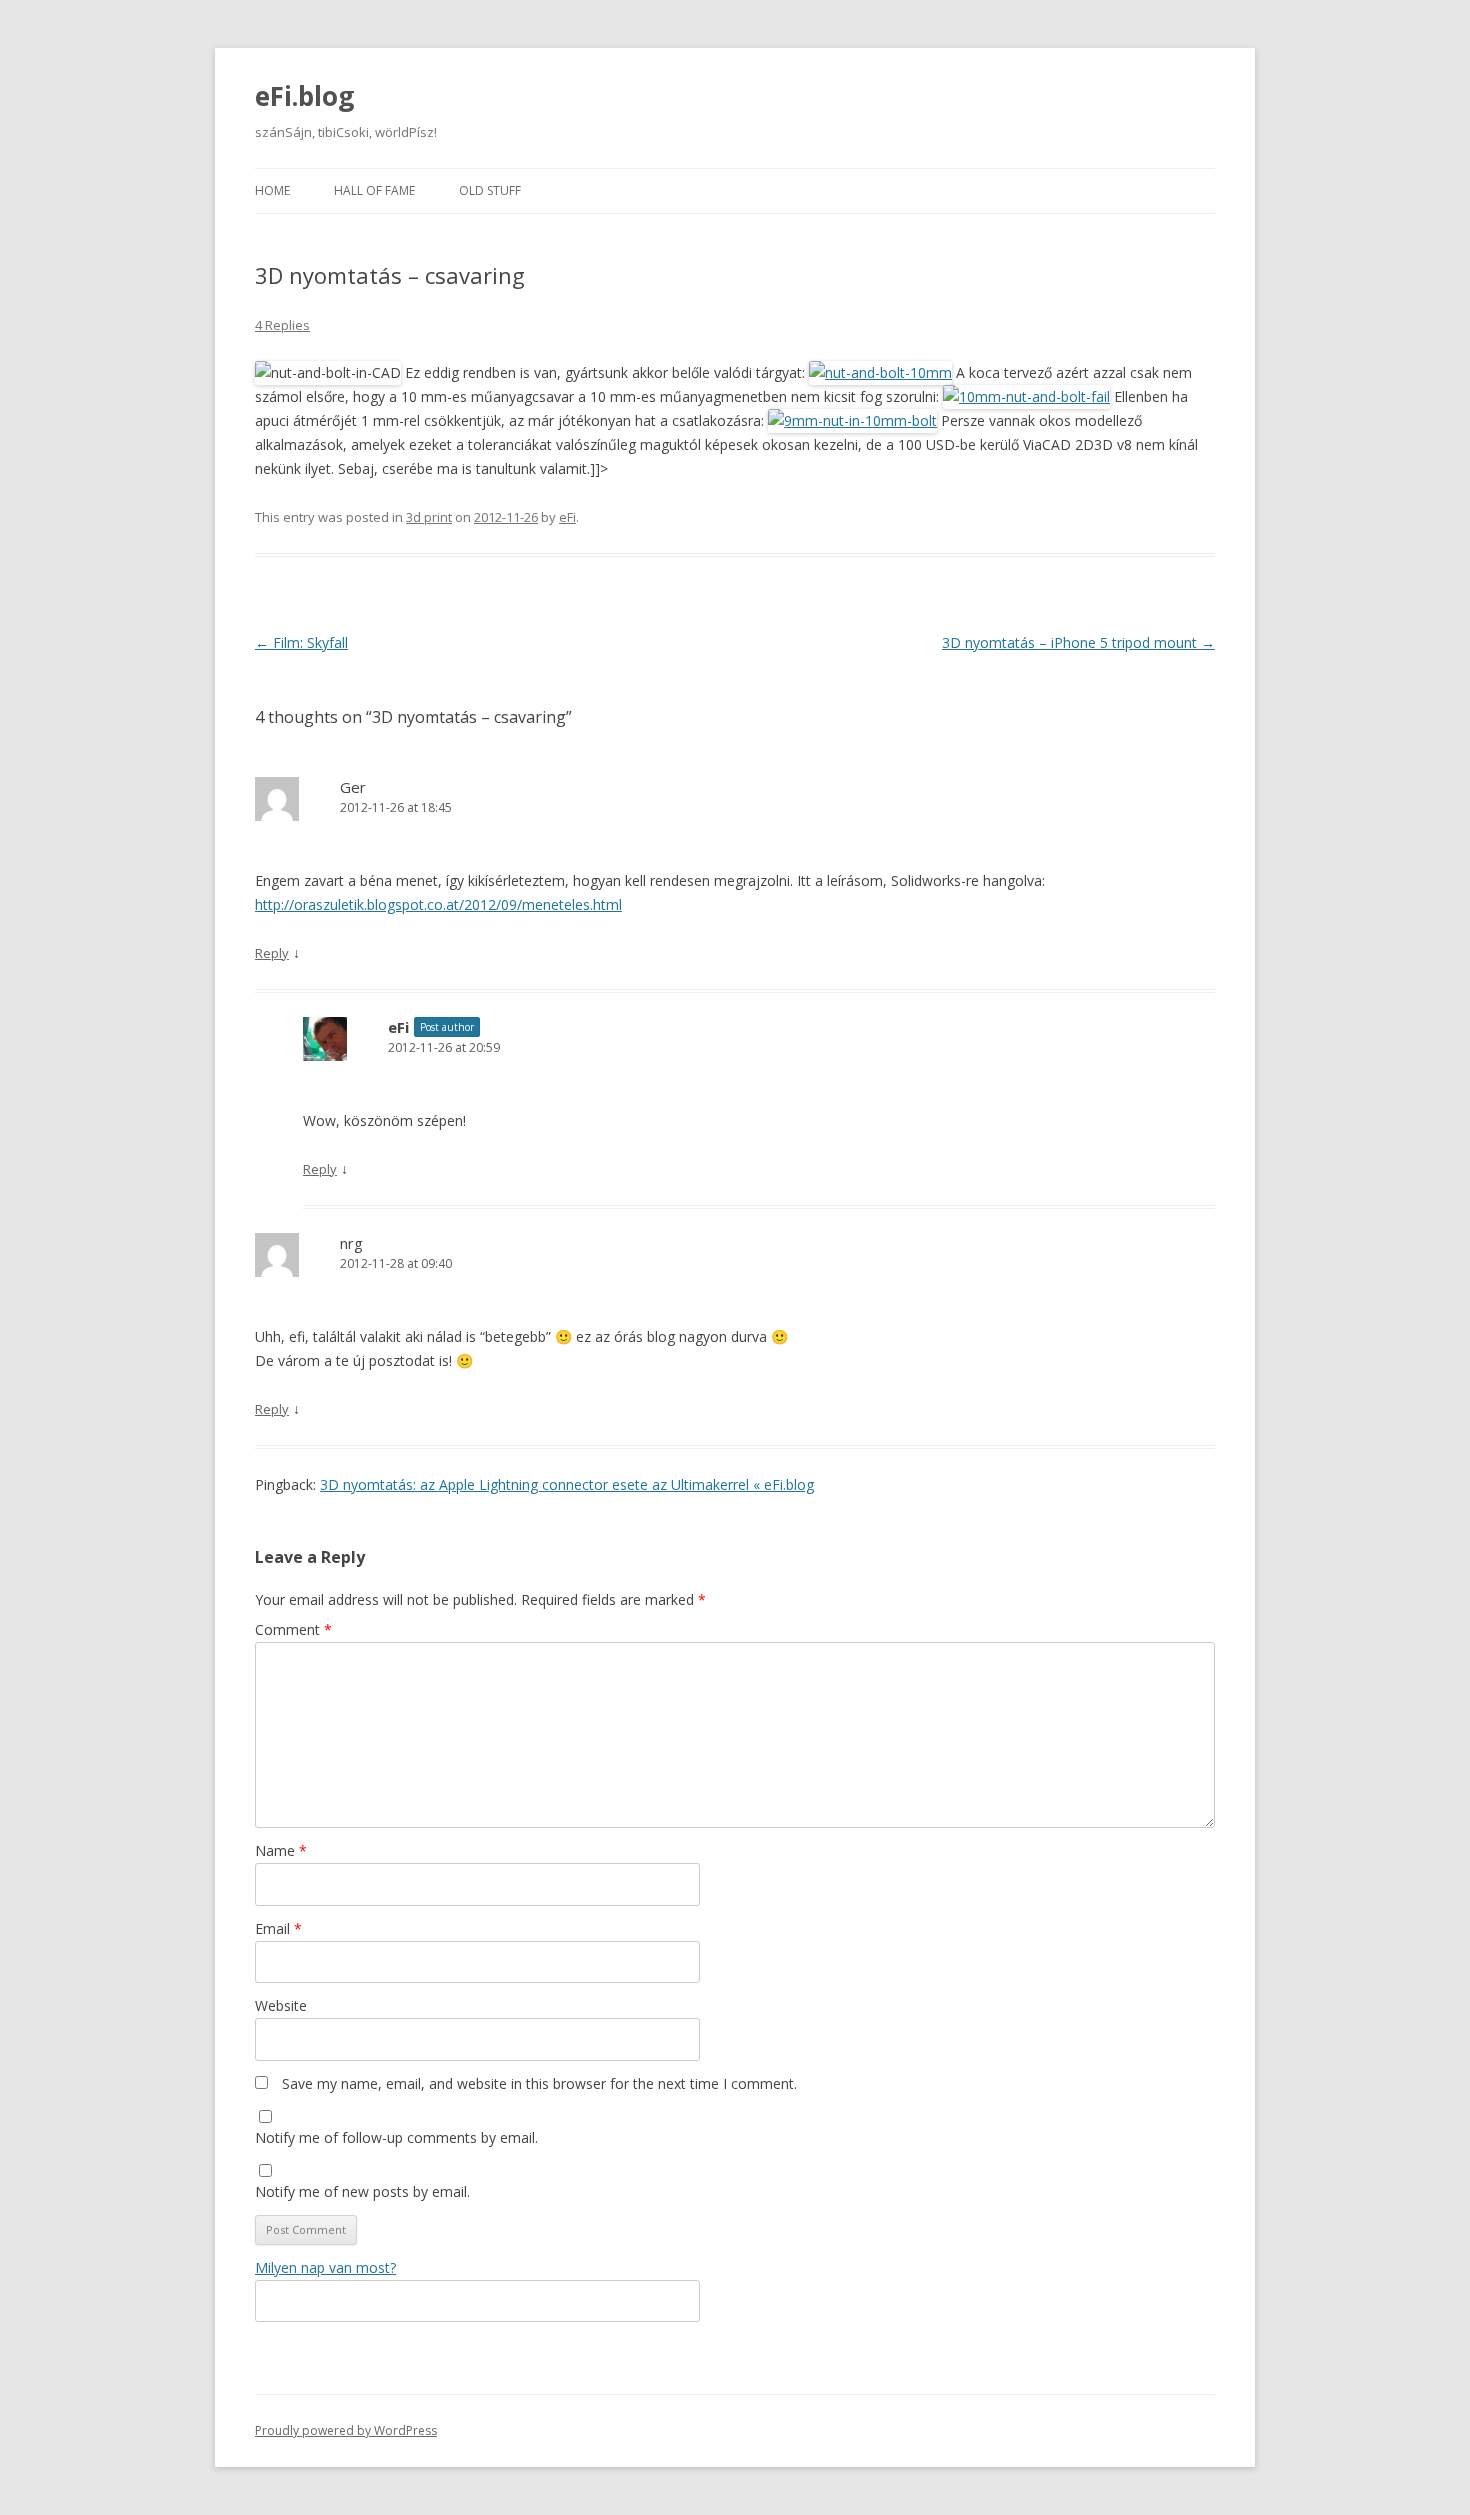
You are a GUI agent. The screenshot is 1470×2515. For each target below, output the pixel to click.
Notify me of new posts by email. (362, 2191)
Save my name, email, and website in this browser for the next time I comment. (539, 2083)
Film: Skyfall (301, 642)
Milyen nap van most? (325, 2267)
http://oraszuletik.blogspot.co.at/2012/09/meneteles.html (438, 904)
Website (281, 2005)
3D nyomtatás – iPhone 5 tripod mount (1078, 642)
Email (278, 1928)
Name (281, 1850)
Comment (293, 1629)
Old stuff (490, 190)
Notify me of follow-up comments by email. (396, 2137)
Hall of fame (374, 190)
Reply (272, 953)
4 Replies (282, 325)
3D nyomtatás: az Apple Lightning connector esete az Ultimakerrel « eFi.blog (567, 1484)
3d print (429, 517)
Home (272, 190)
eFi (567, 517)
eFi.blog (304, 96)
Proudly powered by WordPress (346, 2430)
